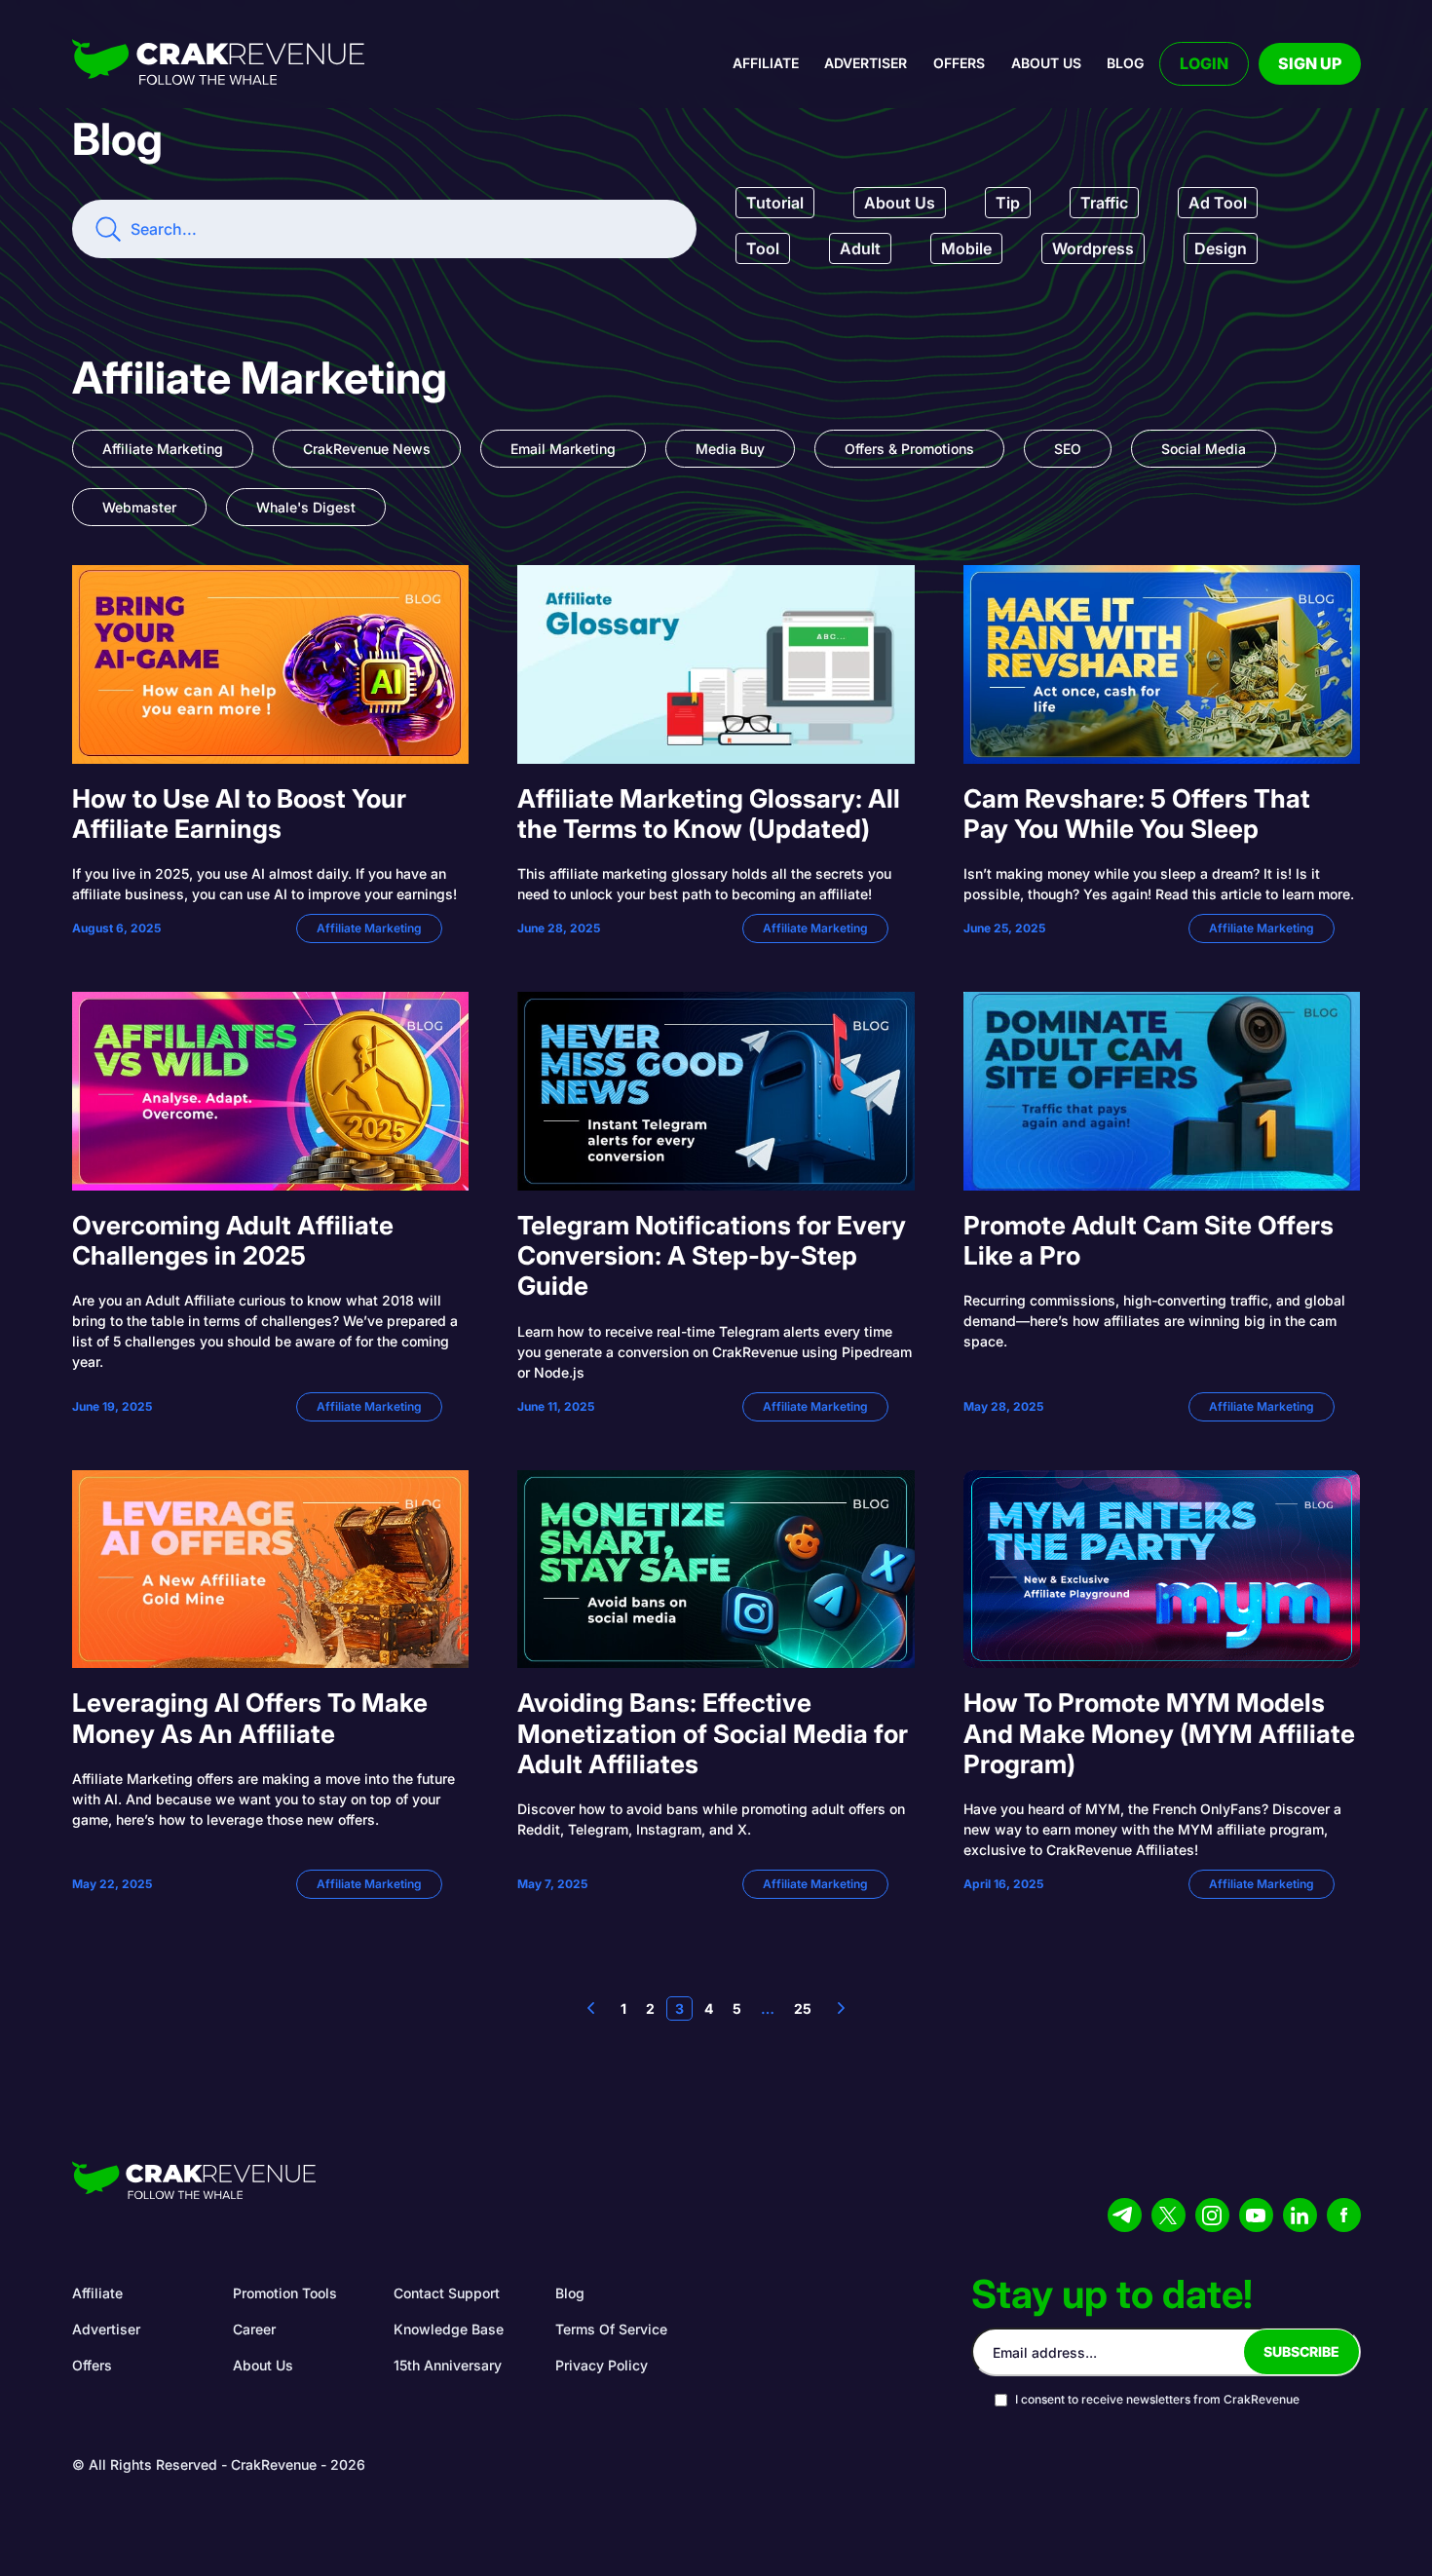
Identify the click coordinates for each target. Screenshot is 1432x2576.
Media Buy (730, 449)
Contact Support (447, 2293)
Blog (1125, 63)
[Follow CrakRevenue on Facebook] (1344, 2215)
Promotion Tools (285, 2293)
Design (1221, 248)
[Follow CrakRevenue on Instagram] (1212, 2215)
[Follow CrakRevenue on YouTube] (1256, 2215)
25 (803, 2008)
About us (1046, 63)
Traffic (1104, 203)
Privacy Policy (602, 2365)
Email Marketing (563, 449)
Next (841, 2008)
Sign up (1310, 63)
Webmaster (139, 507)
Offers (959, 63)
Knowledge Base (449, 2329)
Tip (1008, 203)
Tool (763, 248)
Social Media (1204, 449)
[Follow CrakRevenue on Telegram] (1125, 2215)
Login (1204, 63)
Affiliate (766, 63)
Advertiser (866, 63)
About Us (900, 203)
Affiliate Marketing (163, 449)
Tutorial (775, 203)
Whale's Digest (306, 507)
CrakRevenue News (367, 449)
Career (254, 2329)
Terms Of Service (611, 2329)
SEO (1068, 449)
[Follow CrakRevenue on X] (1168, 2215)
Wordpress (1093, 248)
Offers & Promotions (909, 449)
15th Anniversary (448, 2365)
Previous (591, 2008)
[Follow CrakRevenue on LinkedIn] (1300, 2215)
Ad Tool (1218, 203)
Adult (860, 248)
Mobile (966, 248)
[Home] (218, 64)
